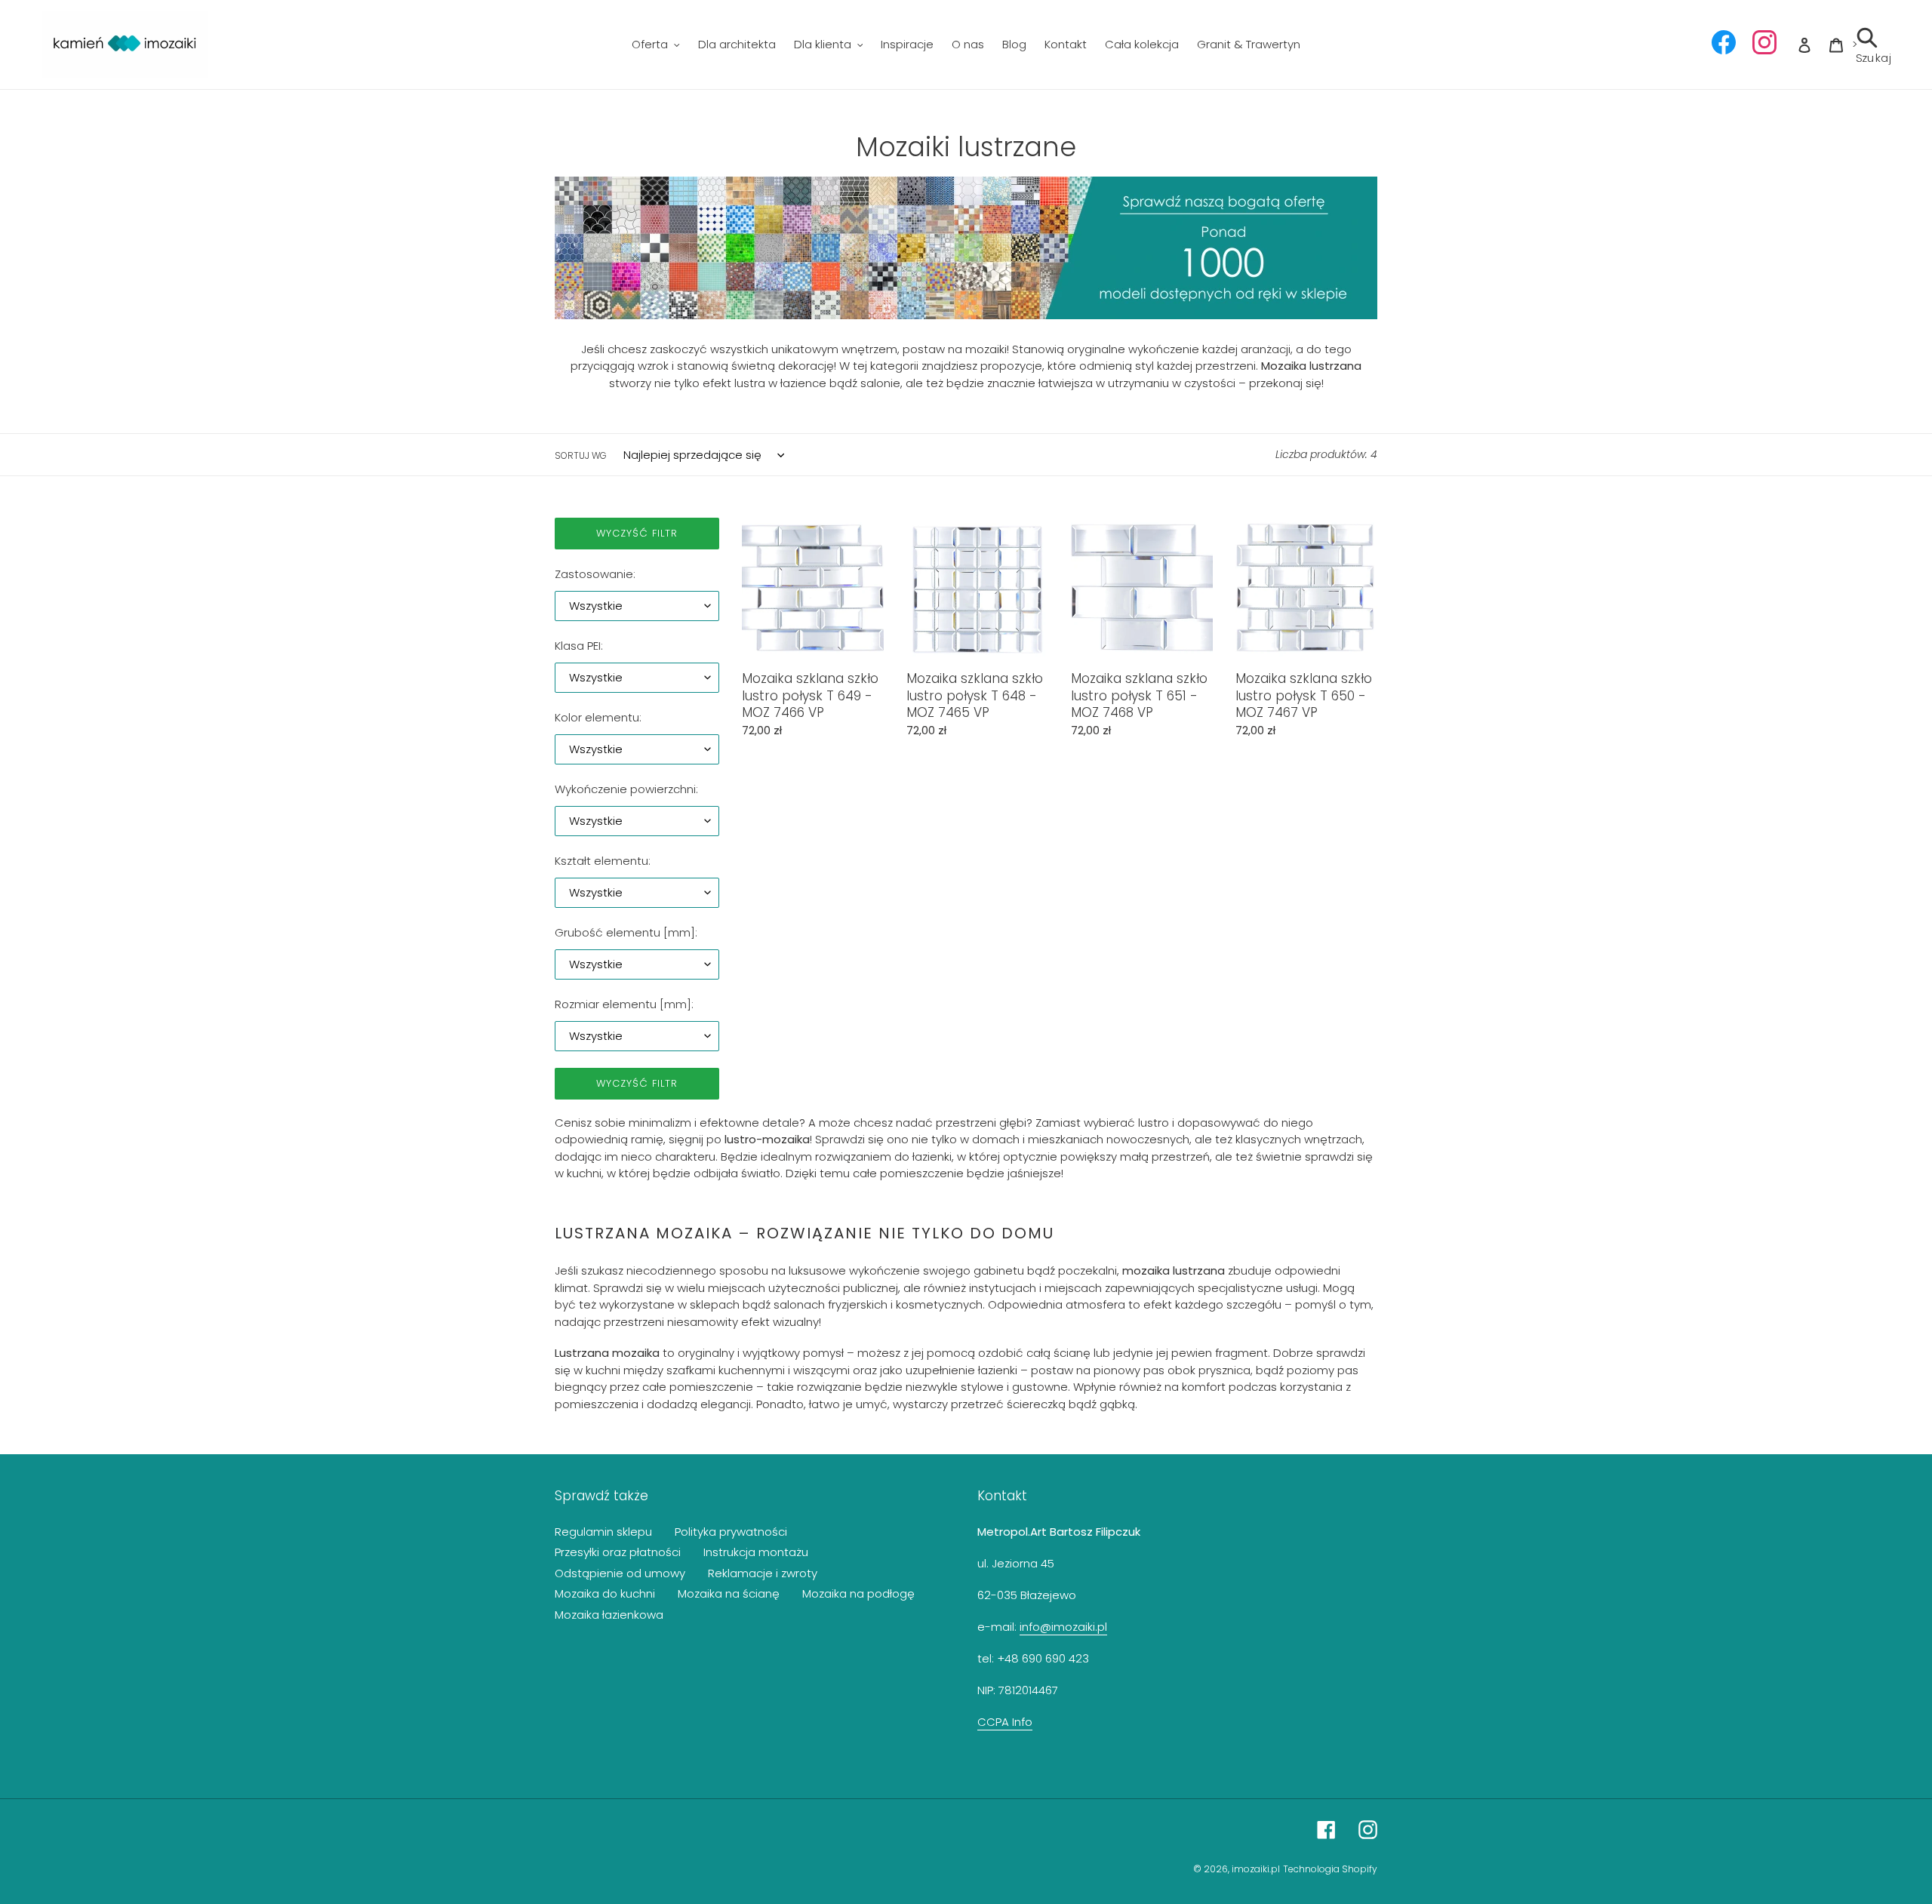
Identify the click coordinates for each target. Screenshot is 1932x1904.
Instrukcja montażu (756, 1552)
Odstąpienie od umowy (620, 1573)
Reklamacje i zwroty (763, 1573)
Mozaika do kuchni (605, 1593)
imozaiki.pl (1256, 1869)
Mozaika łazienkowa (609, 1615)
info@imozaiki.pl (1063, 1627)
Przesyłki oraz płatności (618, 1552)
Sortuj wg (581, 455)
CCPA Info (1005, 1722)
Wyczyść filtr (637, 533)
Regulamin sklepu (603, 1532)
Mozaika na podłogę (858, 1593)
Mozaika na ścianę (729, 1593)
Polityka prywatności (731, 1532)
